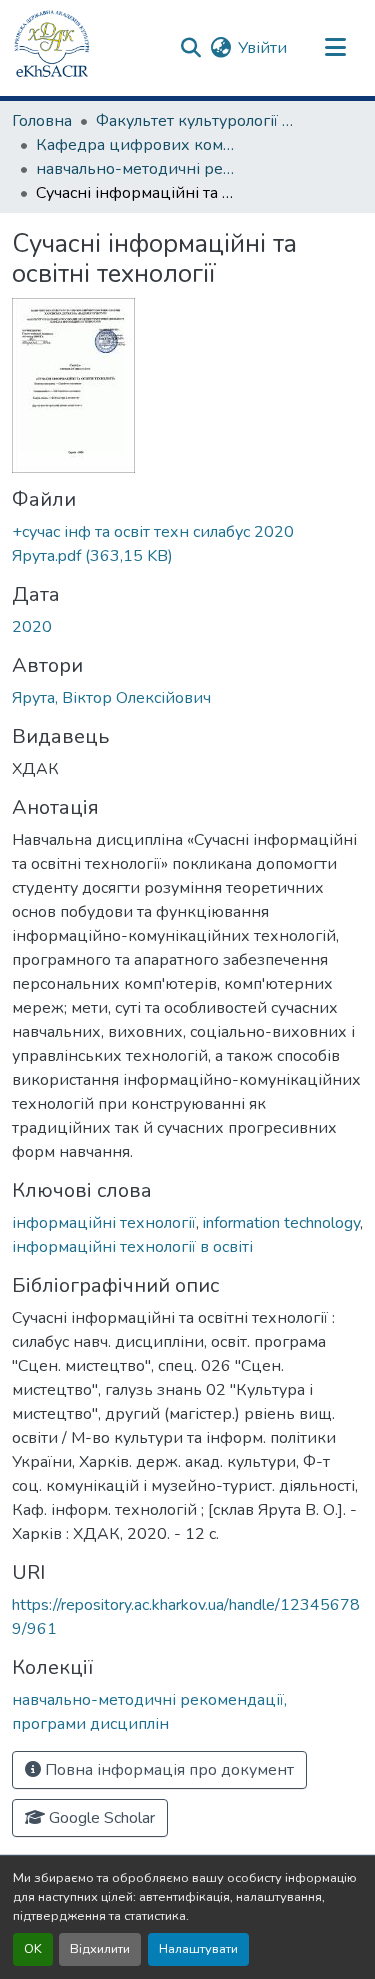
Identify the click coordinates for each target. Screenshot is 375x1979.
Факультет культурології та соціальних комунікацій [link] (196, 121)
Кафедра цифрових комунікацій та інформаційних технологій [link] (136, 145)
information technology (281, 1223)
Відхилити (100, 1949)
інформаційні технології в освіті (132, 1247)
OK (33, 1949)
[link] (187, 544)
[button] (52, 48)
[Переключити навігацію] (335, 48)
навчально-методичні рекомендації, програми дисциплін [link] (136, 169)
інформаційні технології (104, 1223)
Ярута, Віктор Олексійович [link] (111, 698)
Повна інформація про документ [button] (167, 1770)
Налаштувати (198, 1949)
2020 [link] (32, 627)
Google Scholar (100, 1818)
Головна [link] (42, 121)
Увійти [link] (262, 48)
